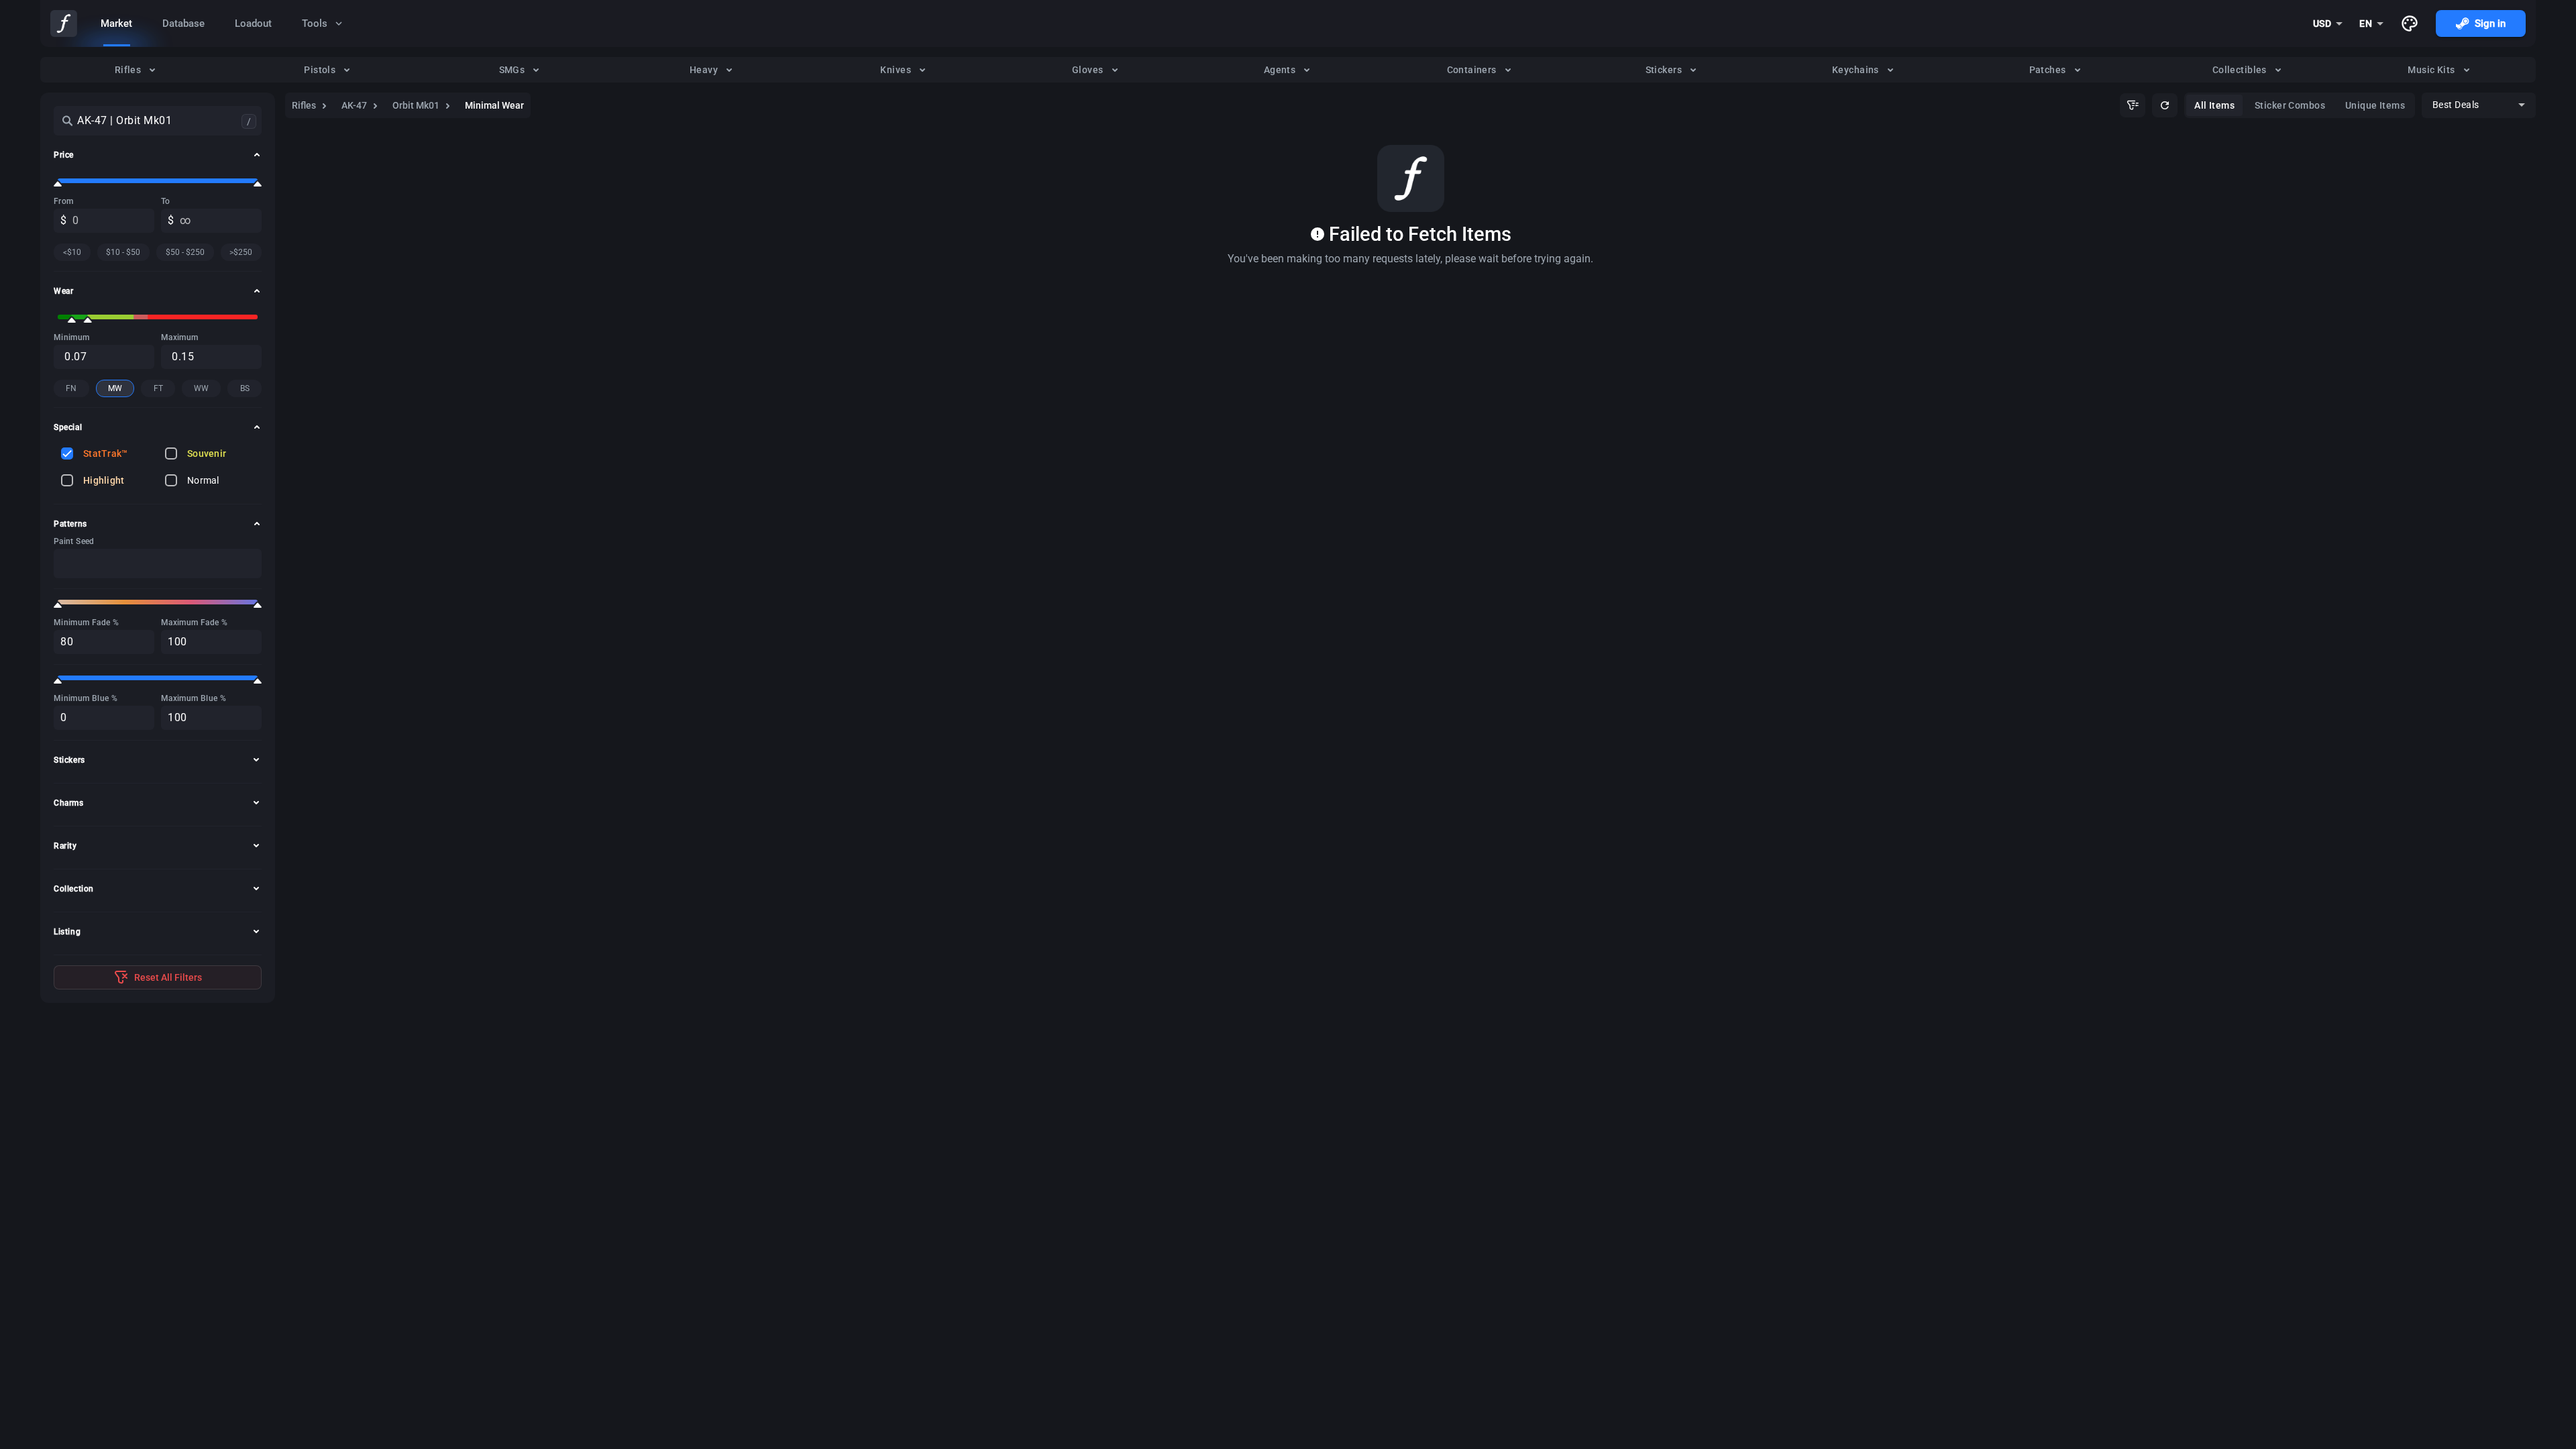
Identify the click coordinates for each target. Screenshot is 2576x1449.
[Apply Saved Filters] (2133, 105)
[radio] (136, 70)
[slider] (58, 184)
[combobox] (2328, 23)
